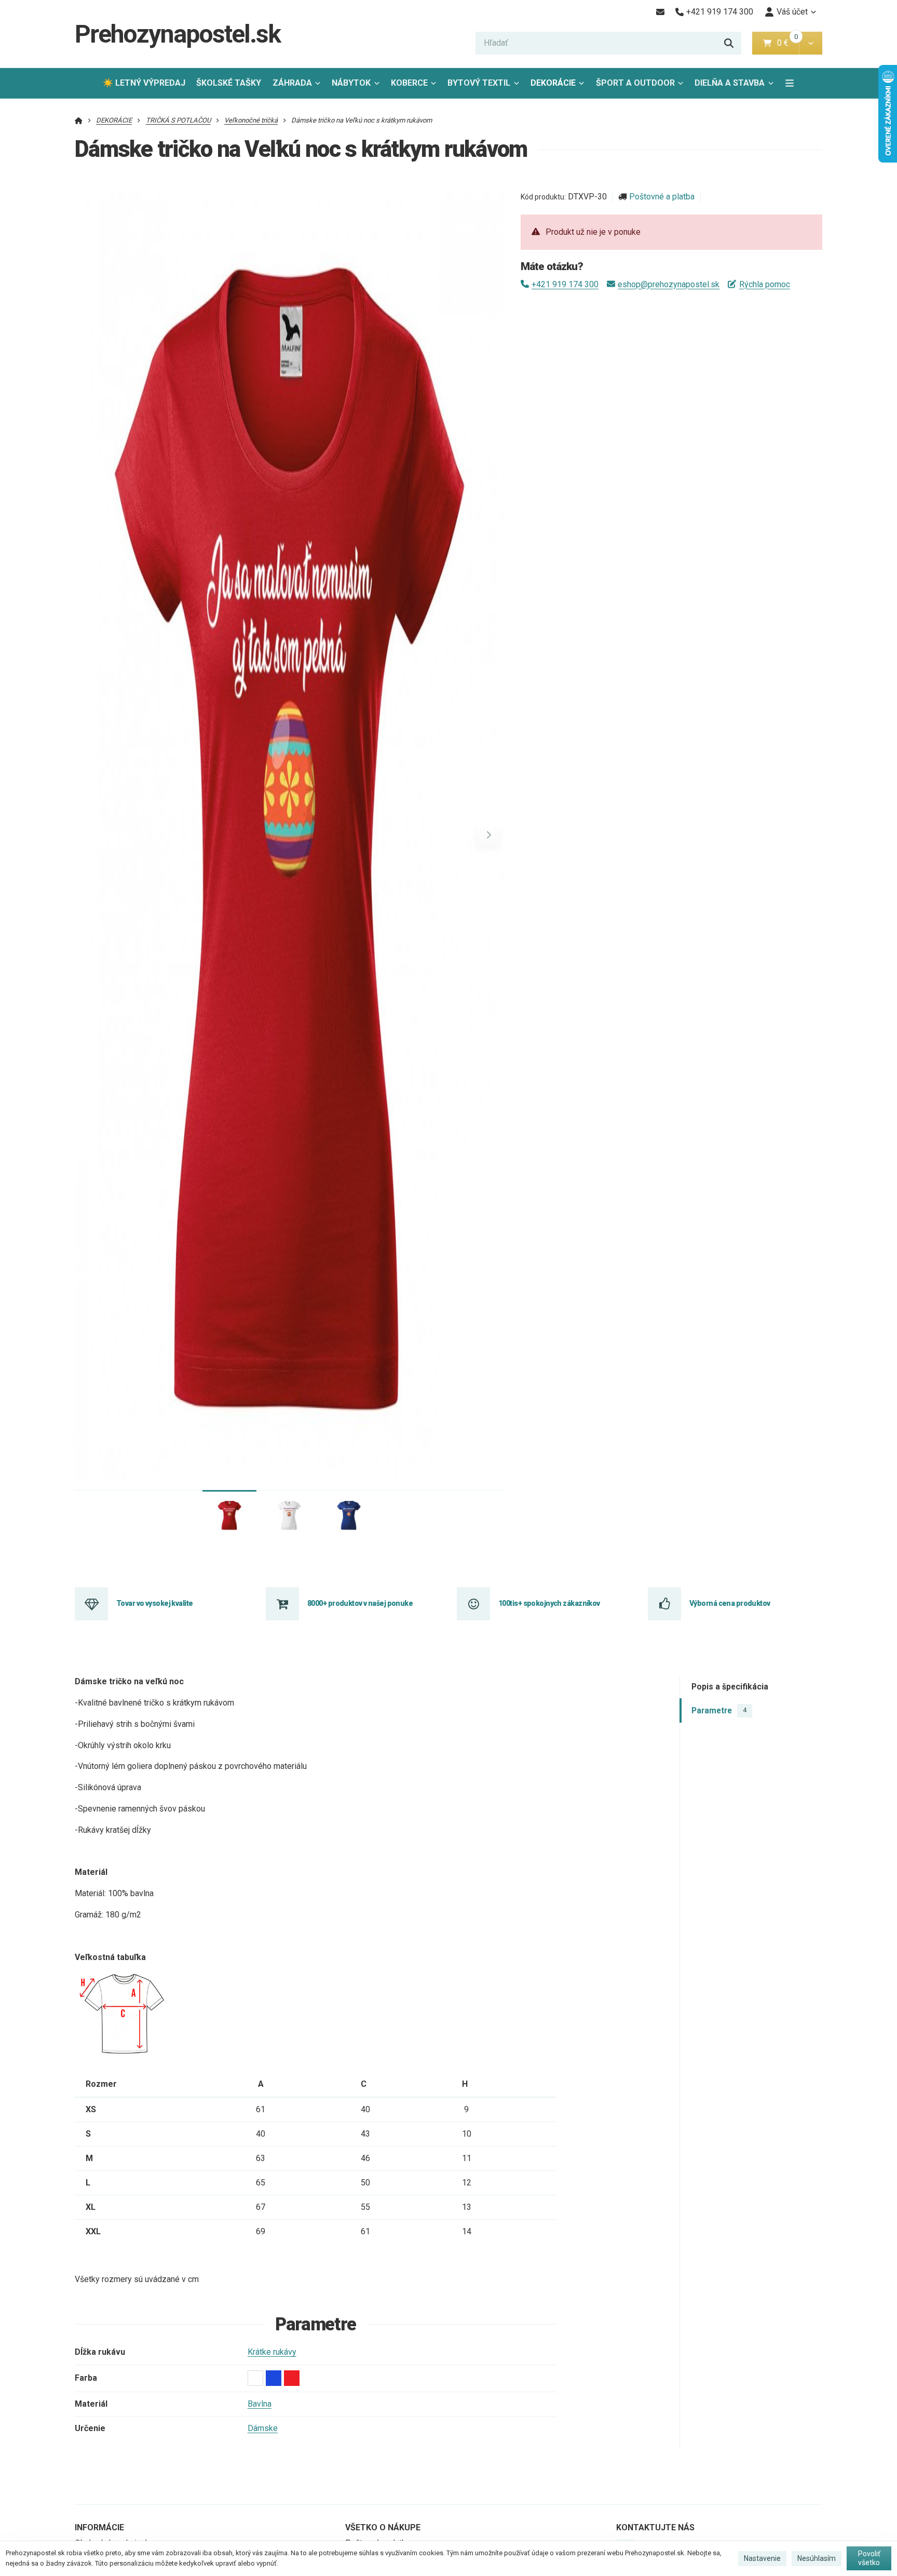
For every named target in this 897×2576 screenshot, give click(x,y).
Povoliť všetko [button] (869, 2558)
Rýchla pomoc (764, 284)
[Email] (660, 12)
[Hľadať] (729, 43)
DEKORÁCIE (553, 83)
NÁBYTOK (351, 83)
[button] (811, 43)
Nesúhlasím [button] (817, 2558)
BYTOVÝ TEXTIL (479, 83)
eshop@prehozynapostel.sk (669, 284)
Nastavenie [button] (762, 2558)
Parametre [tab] (719, 1710)
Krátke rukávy (272, 2352)
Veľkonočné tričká (251, 120)
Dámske (263, 2428)
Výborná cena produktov (730, 1603)
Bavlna (260, 2404)
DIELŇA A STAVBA (730, 83)
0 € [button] (787, 43)
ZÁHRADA (292, 83)
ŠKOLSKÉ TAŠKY (229, 83)
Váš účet (792, 12)
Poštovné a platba (662, 197)
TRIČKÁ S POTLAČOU (178, 120)
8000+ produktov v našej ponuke (360, 1603)
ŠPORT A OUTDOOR (635, 83)
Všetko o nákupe (383, 2527)
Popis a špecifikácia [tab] (730, 1687)
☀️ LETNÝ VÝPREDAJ (144, 83)
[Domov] (79, 120)
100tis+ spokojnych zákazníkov (549, 1603)
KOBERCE (409, 83)
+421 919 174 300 (565, 284)
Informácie (99, 2527)
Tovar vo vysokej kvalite (155, 1603)
